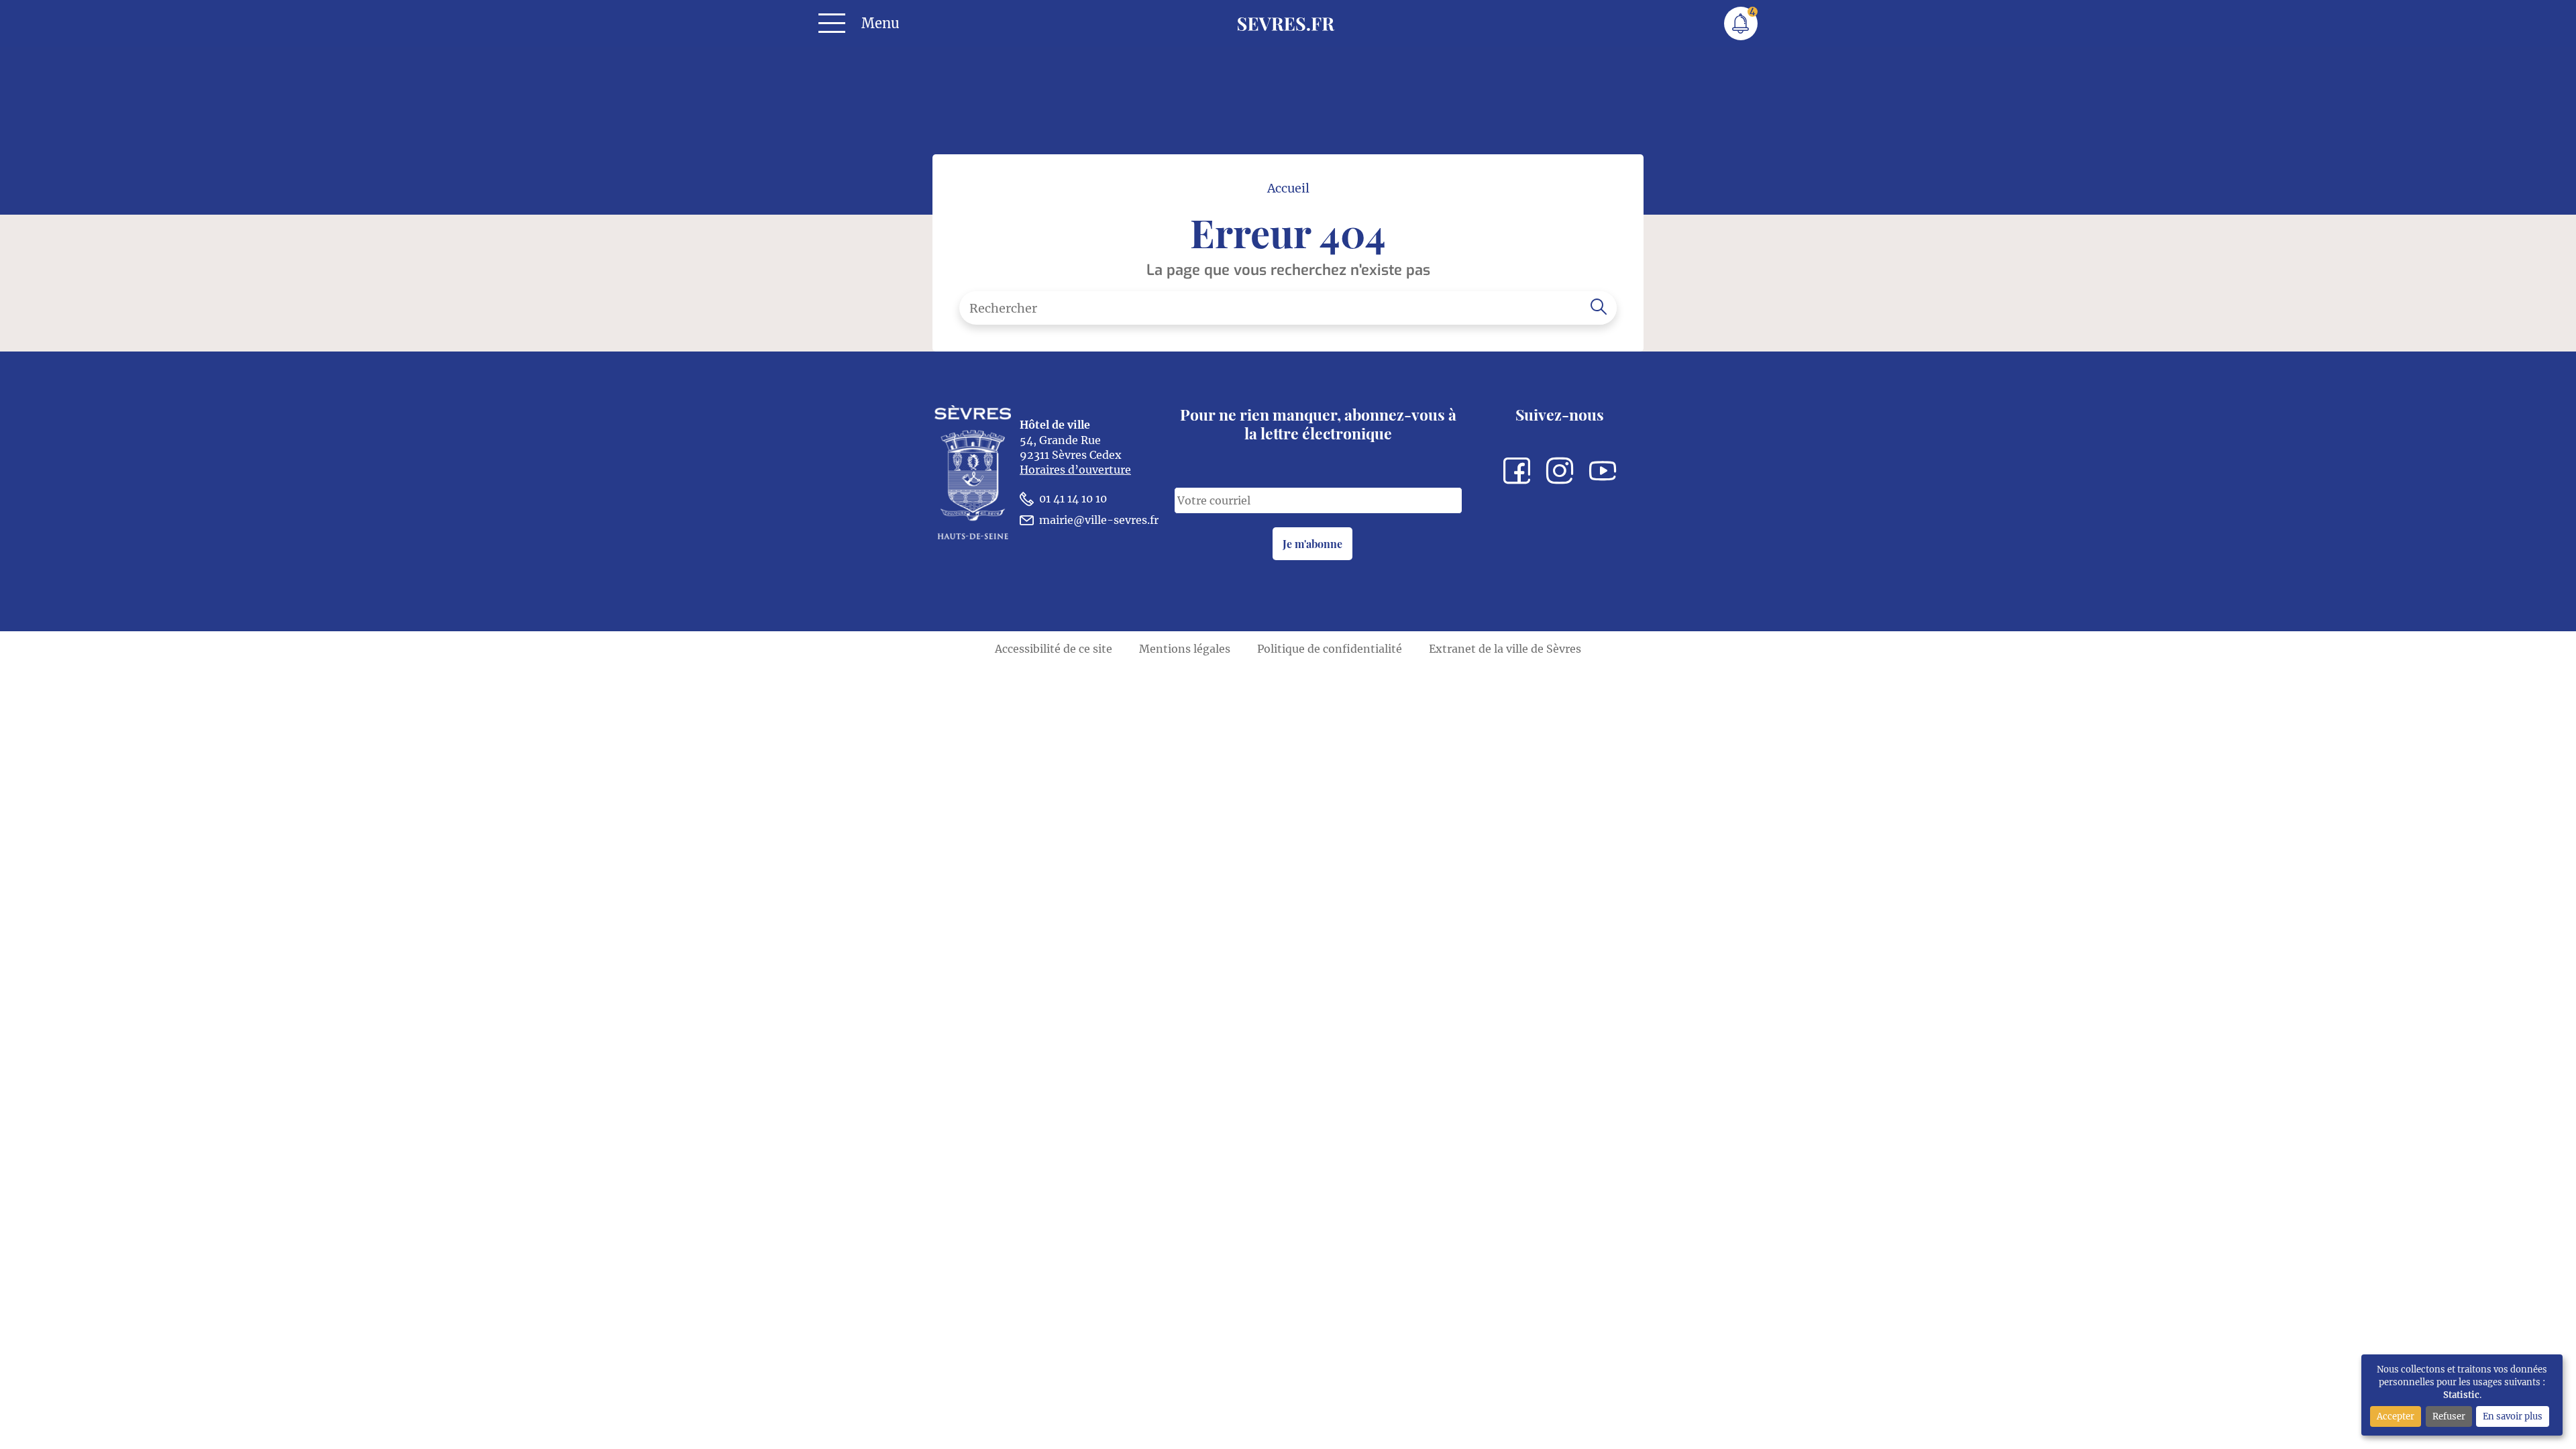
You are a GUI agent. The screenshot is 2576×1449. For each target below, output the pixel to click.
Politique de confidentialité (1330, 649)
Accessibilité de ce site (1054, 649)
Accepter (2396, 1416)
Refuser (2449, 1416)
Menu (880, 23)
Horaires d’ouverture (1075, 470)
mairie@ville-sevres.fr (1099, 520)
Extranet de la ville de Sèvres (1505, 649)
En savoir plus (2513, 1416)
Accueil (1288, 189)
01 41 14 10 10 (1073, 498)
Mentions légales (1185, 649)
